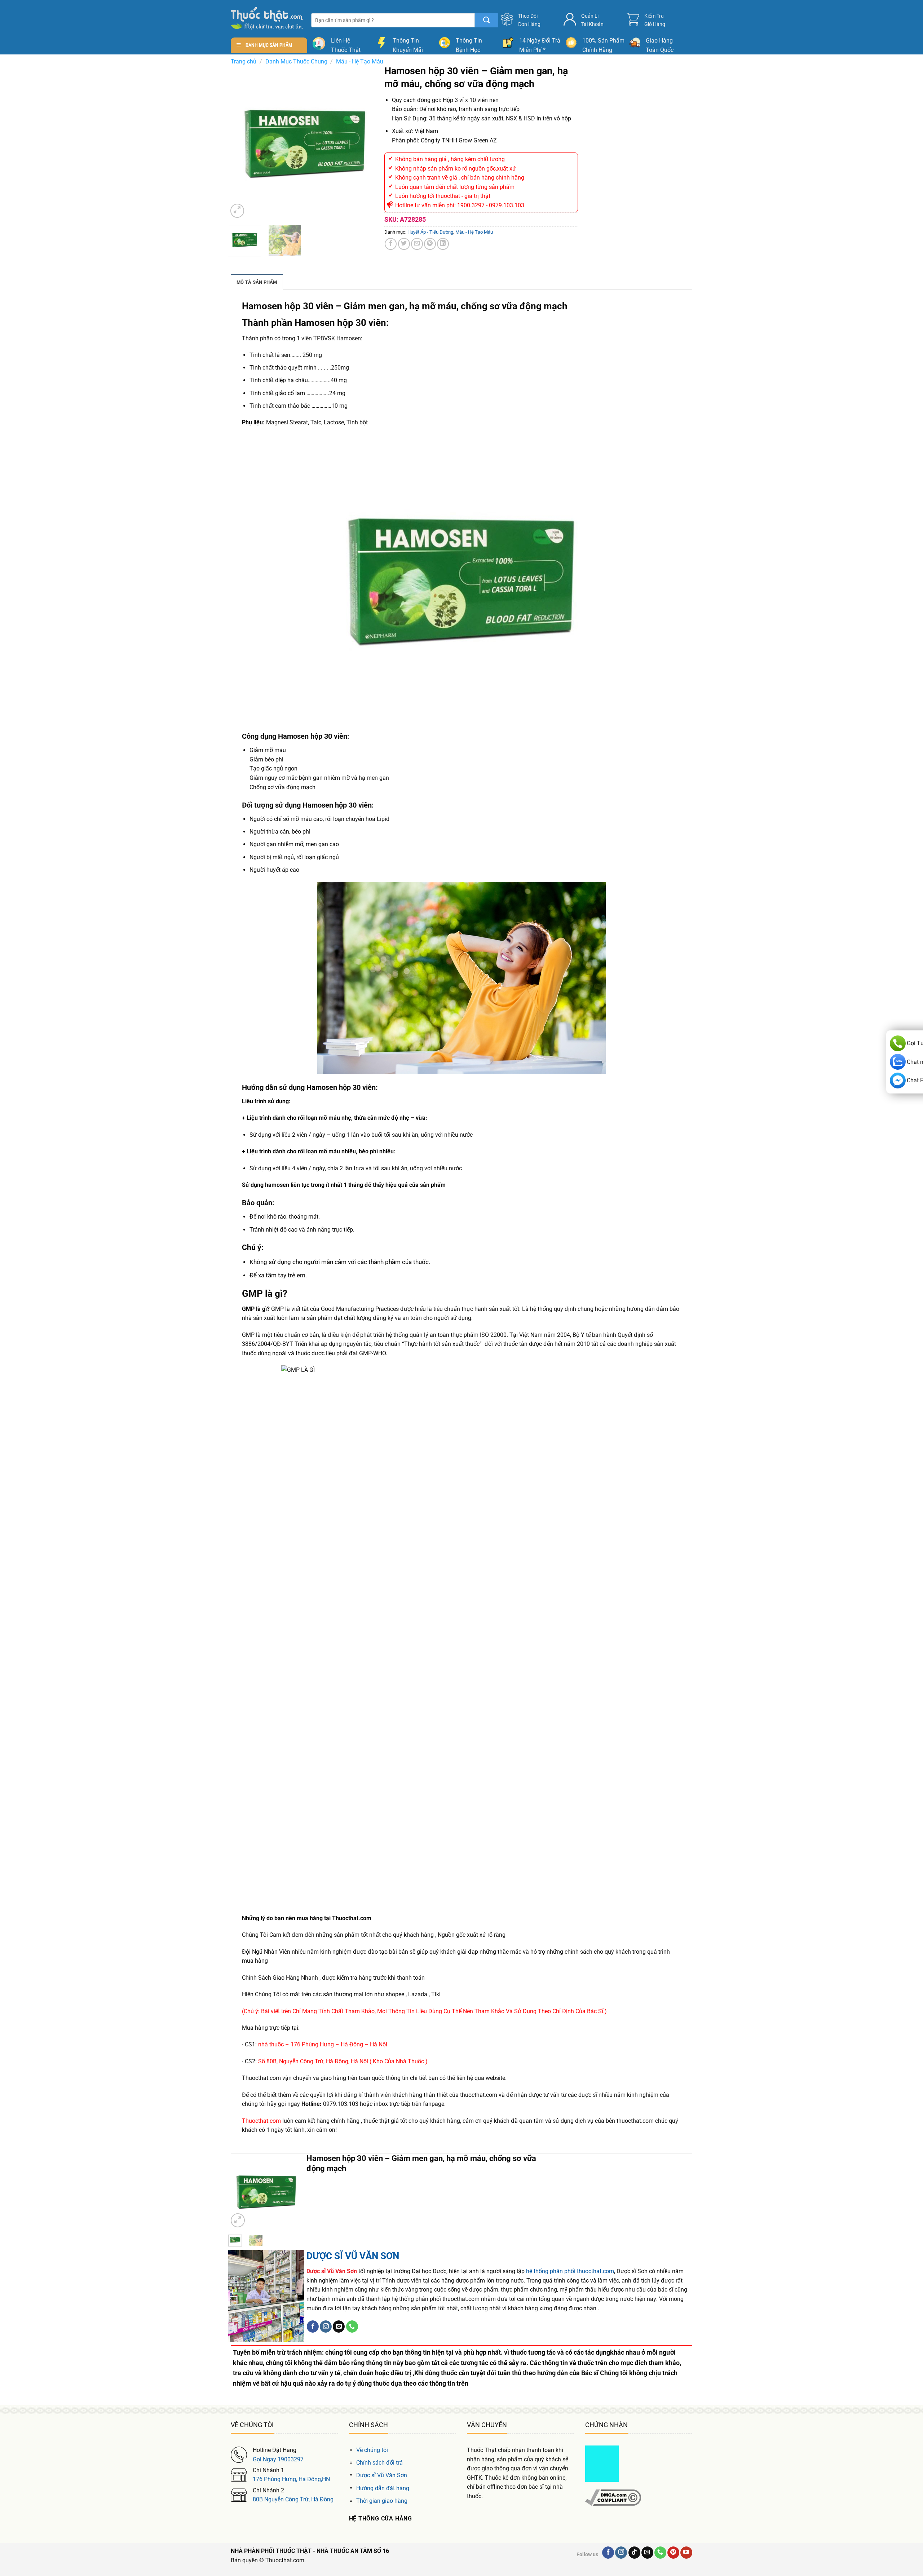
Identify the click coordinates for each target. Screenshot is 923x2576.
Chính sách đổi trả (379, 2463)
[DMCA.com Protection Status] (602, 2463)
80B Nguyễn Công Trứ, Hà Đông (293, 2499)
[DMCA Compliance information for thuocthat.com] (613, 2497)
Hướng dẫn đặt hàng (383, 2488)
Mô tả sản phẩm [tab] (257, 282)
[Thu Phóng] (237, 211)
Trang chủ (244, 61)
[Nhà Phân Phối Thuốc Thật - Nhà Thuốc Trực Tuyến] (267, 18)
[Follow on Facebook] (313, 2327)
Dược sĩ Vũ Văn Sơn (382, 2475)
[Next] (370, 142)
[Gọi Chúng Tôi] (352, 2327)
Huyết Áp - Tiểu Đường (430, 232)
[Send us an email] (339, 2327)
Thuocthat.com (261, 2121)
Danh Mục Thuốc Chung (296, 61)
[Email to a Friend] (417, 244)
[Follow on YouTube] (686, 2553)
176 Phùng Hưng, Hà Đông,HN (291, 2479)
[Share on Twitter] (404, 244)
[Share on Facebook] (391, 244)
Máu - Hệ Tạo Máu (360, 61)
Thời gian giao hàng (382, 2501)
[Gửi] (487, 20)
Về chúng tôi (372, 2450)
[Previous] (240, 142)
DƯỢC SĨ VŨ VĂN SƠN (353, 2256)
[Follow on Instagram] (326, 2327)
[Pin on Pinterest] (430, 244)
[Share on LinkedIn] (443, 244)
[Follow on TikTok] (634, 2553)
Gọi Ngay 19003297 (278, 2459)
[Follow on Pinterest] (673, 2553)
